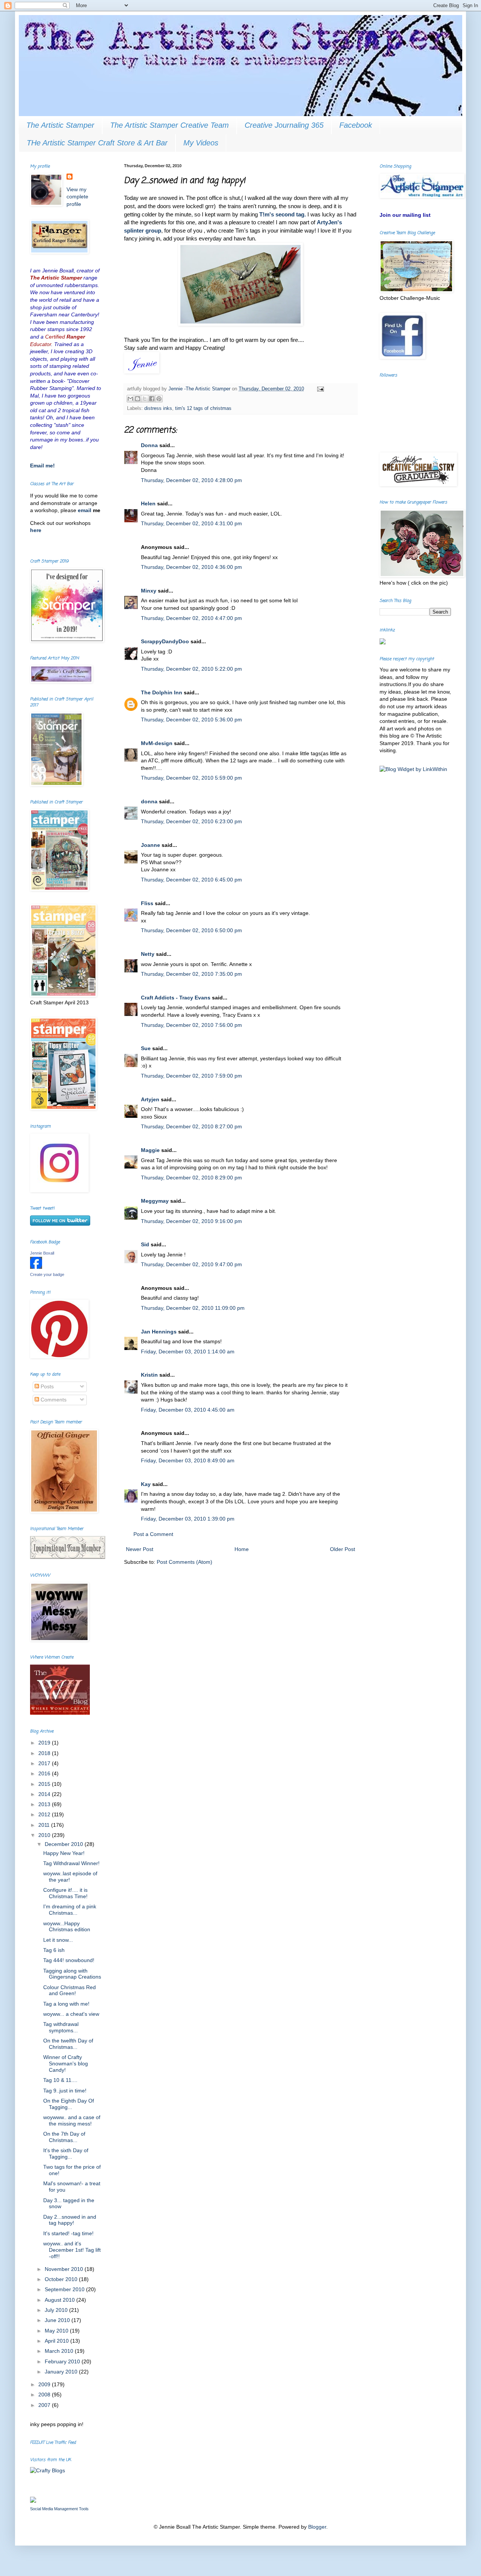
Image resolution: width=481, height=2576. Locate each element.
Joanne (151, 845)
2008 (45, 2395)
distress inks (158, 408)
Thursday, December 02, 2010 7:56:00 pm (191, 1025)
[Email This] (130, 399)
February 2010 (63, 2361)
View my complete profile (77, 197)
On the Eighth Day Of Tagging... (69, 2104)
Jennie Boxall (42, 1253)
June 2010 (58, 2320)
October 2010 (62, 2279)
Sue (146, 1048)
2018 (45, 1753)
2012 (45, 1814)
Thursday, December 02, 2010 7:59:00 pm (191, 1076)
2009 (45, 2384)
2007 (45, 2405)
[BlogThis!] (138, 399)
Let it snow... (58, 1940)
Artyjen (150, 1099)
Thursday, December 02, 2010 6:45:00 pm (191, 880)
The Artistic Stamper (60, 125)
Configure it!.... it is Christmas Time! (65, 1893)
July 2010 (57, 2310)
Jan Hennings (159, 1332)
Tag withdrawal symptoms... (61, 2027)
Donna (149, 445)
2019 (45, 1743)
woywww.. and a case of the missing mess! (72, 2120)
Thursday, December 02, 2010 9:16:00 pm (191, 1221)
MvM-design (157, 743)
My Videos (201, 143)
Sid (145, 1244)
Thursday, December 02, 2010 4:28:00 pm (191, 480)
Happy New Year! (64, 1853)
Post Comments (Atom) (185, 1562)
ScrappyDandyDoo (165, 641)
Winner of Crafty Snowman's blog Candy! (66, 2064)
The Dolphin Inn (162, 692)
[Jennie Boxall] (36, 1267)
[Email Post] (319, 389)
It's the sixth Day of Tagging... (66, 2153)
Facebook (356, 125)
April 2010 (57, 2341)
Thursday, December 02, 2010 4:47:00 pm (191, 618)
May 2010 (57, 2331)
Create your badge (47, 1274)
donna (149, 801)
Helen (148, 503)
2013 (45, 1804)
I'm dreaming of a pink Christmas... (70, 1910)
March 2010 (60, 2351)
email (85, 510)
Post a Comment (153, 1534)
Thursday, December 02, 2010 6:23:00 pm (191, 821)
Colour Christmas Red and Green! (70, 1990)
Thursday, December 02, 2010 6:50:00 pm (191, 930)
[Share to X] (145, 399)
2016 (45, 1773)
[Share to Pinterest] (159, 399)
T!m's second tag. (283, 214)
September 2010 (65, 2289)
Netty (148, 954)
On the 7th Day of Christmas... (64, 2137)
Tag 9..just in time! (65, 2091)
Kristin (149, 1375)
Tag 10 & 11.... (60, 2080)
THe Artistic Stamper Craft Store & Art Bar (97, 143)
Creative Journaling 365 (284, 125)
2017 (45, 1763)
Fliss (147, 903)
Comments (53, 1400)
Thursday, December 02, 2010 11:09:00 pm (193, 1308)
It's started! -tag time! (68, 2233)
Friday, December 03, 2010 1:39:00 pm (188, 1519)
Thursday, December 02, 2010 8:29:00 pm (191, 1178)
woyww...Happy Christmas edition (67, 1927)
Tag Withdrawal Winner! (71, 1863)
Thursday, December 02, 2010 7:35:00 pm (191, 974)
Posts (46, 1386)
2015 (45, 1784)
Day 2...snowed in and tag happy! (70, 2220)
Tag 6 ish (54, 1950)
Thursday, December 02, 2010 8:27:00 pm (191, 1126)
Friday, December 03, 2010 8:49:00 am (188, 1460)
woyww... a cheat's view (71, 2014)
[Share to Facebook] (152, 399)
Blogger (317, 2527)
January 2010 (62, 2372)
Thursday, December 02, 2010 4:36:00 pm (191, 567)
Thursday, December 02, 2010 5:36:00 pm (191, 720)
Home (242, 1549)
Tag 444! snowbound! (69, 1960)
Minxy (149, 591)
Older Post (343, 1549)
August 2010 (61, 2300)
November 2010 (65, 2269)
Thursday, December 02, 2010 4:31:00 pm (191, 523)
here (36, 530)
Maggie (150, 1150)
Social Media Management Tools (59, 2509)
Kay (146, 1484)
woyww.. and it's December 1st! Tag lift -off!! (72, 2250)
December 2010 (65, 1844)
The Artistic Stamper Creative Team (169, 125)
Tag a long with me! (66, 2004)
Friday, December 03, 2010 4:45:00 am (188, 1410)
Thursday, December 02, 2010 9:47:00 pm (191, 1264)
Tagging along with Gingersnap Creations (72, 1974)
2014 (45, 1794)
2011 (45, 1825)
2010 (45, 1835)
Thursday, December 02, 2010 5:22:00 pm (191, 669)
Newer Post (140, 1549)
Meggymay (155, 1201)
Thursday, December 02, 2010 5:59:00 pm (191, 778)
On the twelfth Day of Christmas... (68, 2044)
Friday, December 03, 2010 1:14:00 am (188, 1351)
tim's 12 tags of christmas (203, 408)
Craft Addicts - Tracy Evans (176, 998)
